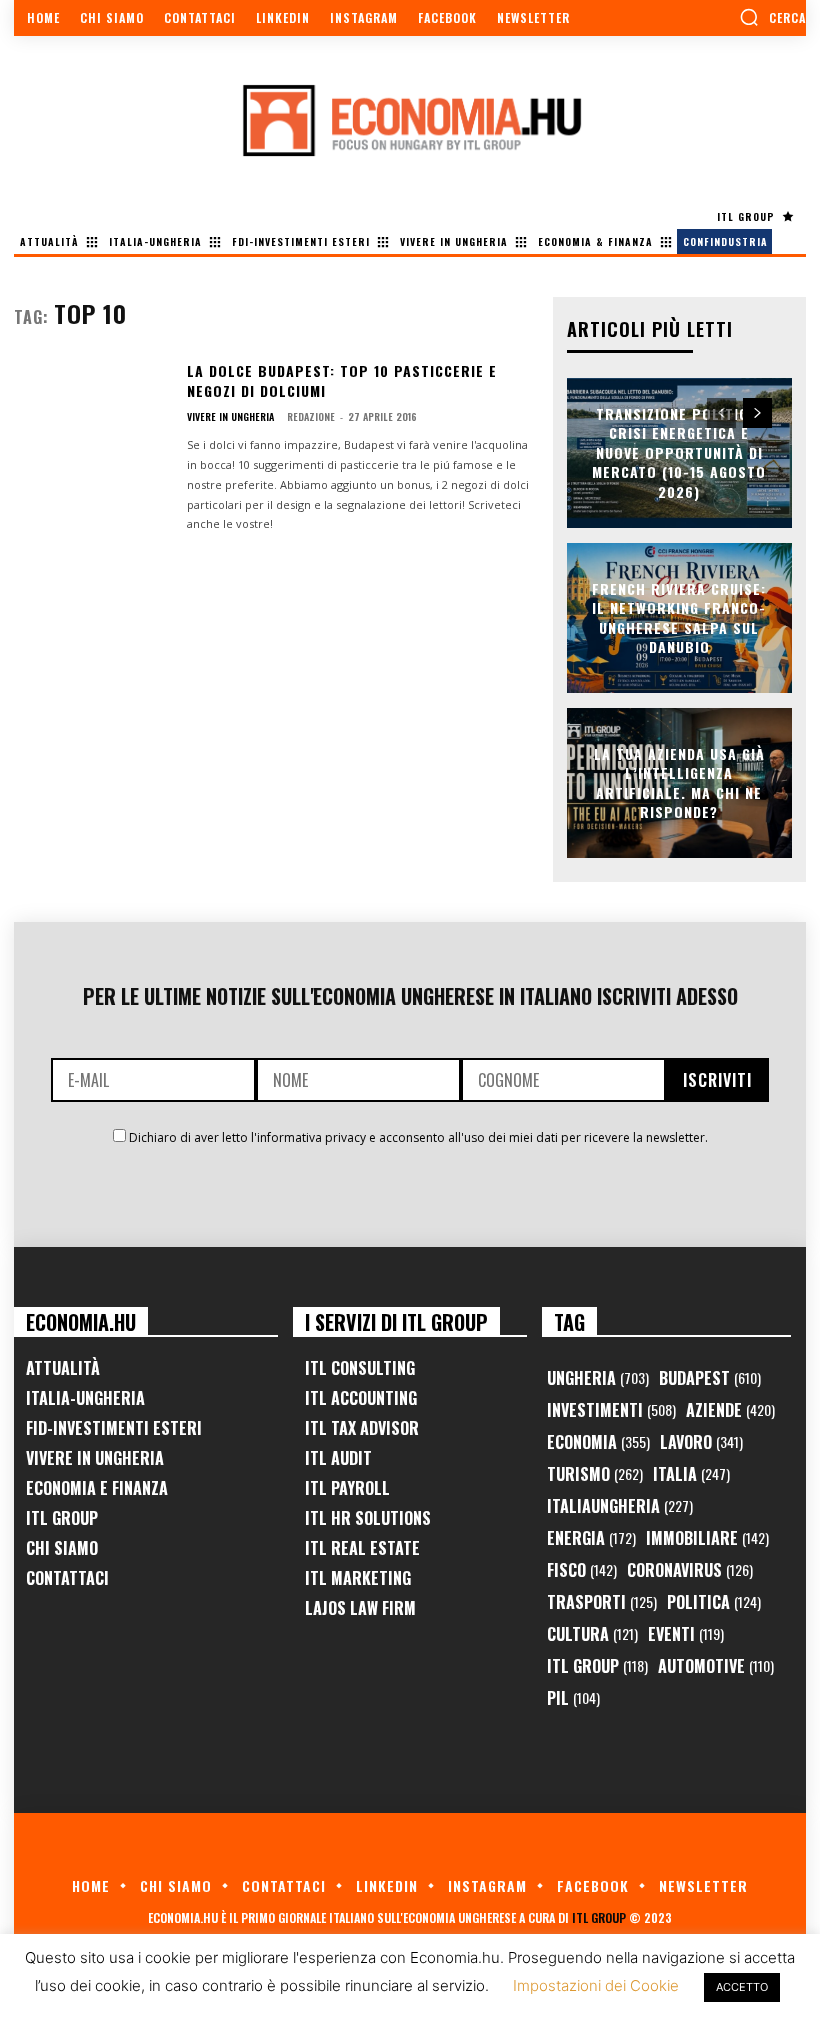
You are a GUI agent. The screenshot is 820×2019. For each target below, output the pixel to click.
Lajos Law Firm (360, 1608)
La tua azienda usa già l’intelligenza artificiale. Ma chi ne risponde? (679, 782)
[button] (772, 17)
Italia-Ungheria (85, 1398)
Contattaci (67, 1578)
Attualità (63, 1368)
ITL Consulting (360, 1368)
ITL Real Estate (362, 1548)
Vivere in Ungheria (230, 417)
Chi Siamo (62, 1548)
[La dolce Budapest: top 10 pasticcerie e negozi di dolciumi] (92, 427)
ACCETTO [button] (742, 1987)
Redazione (311, 416)
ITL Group (62, 1518)
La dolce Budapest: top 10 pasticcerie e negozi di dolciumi (342, 380)
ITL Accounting (361, 1398)
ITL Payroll (347, 1488)
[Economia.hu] (410, 120)
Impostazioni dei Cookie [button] (596, 1985)
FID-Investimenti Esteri (114, 1428)
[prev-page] (721, 413)
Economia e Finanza (97, 1488)
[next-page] (757, 413)
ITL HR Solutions (368, 1518)
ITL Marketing (358, 1578)
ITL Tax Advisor (362, 1428)
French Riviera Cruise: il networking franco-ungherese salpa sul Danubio (679, 617)
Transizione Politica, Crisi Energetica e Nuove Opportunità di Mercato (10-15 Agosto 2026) (679, 452)
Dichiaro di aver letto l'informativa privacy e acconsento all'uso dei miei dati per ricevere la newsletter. (418, 1137)
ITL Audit (338, 1458)
